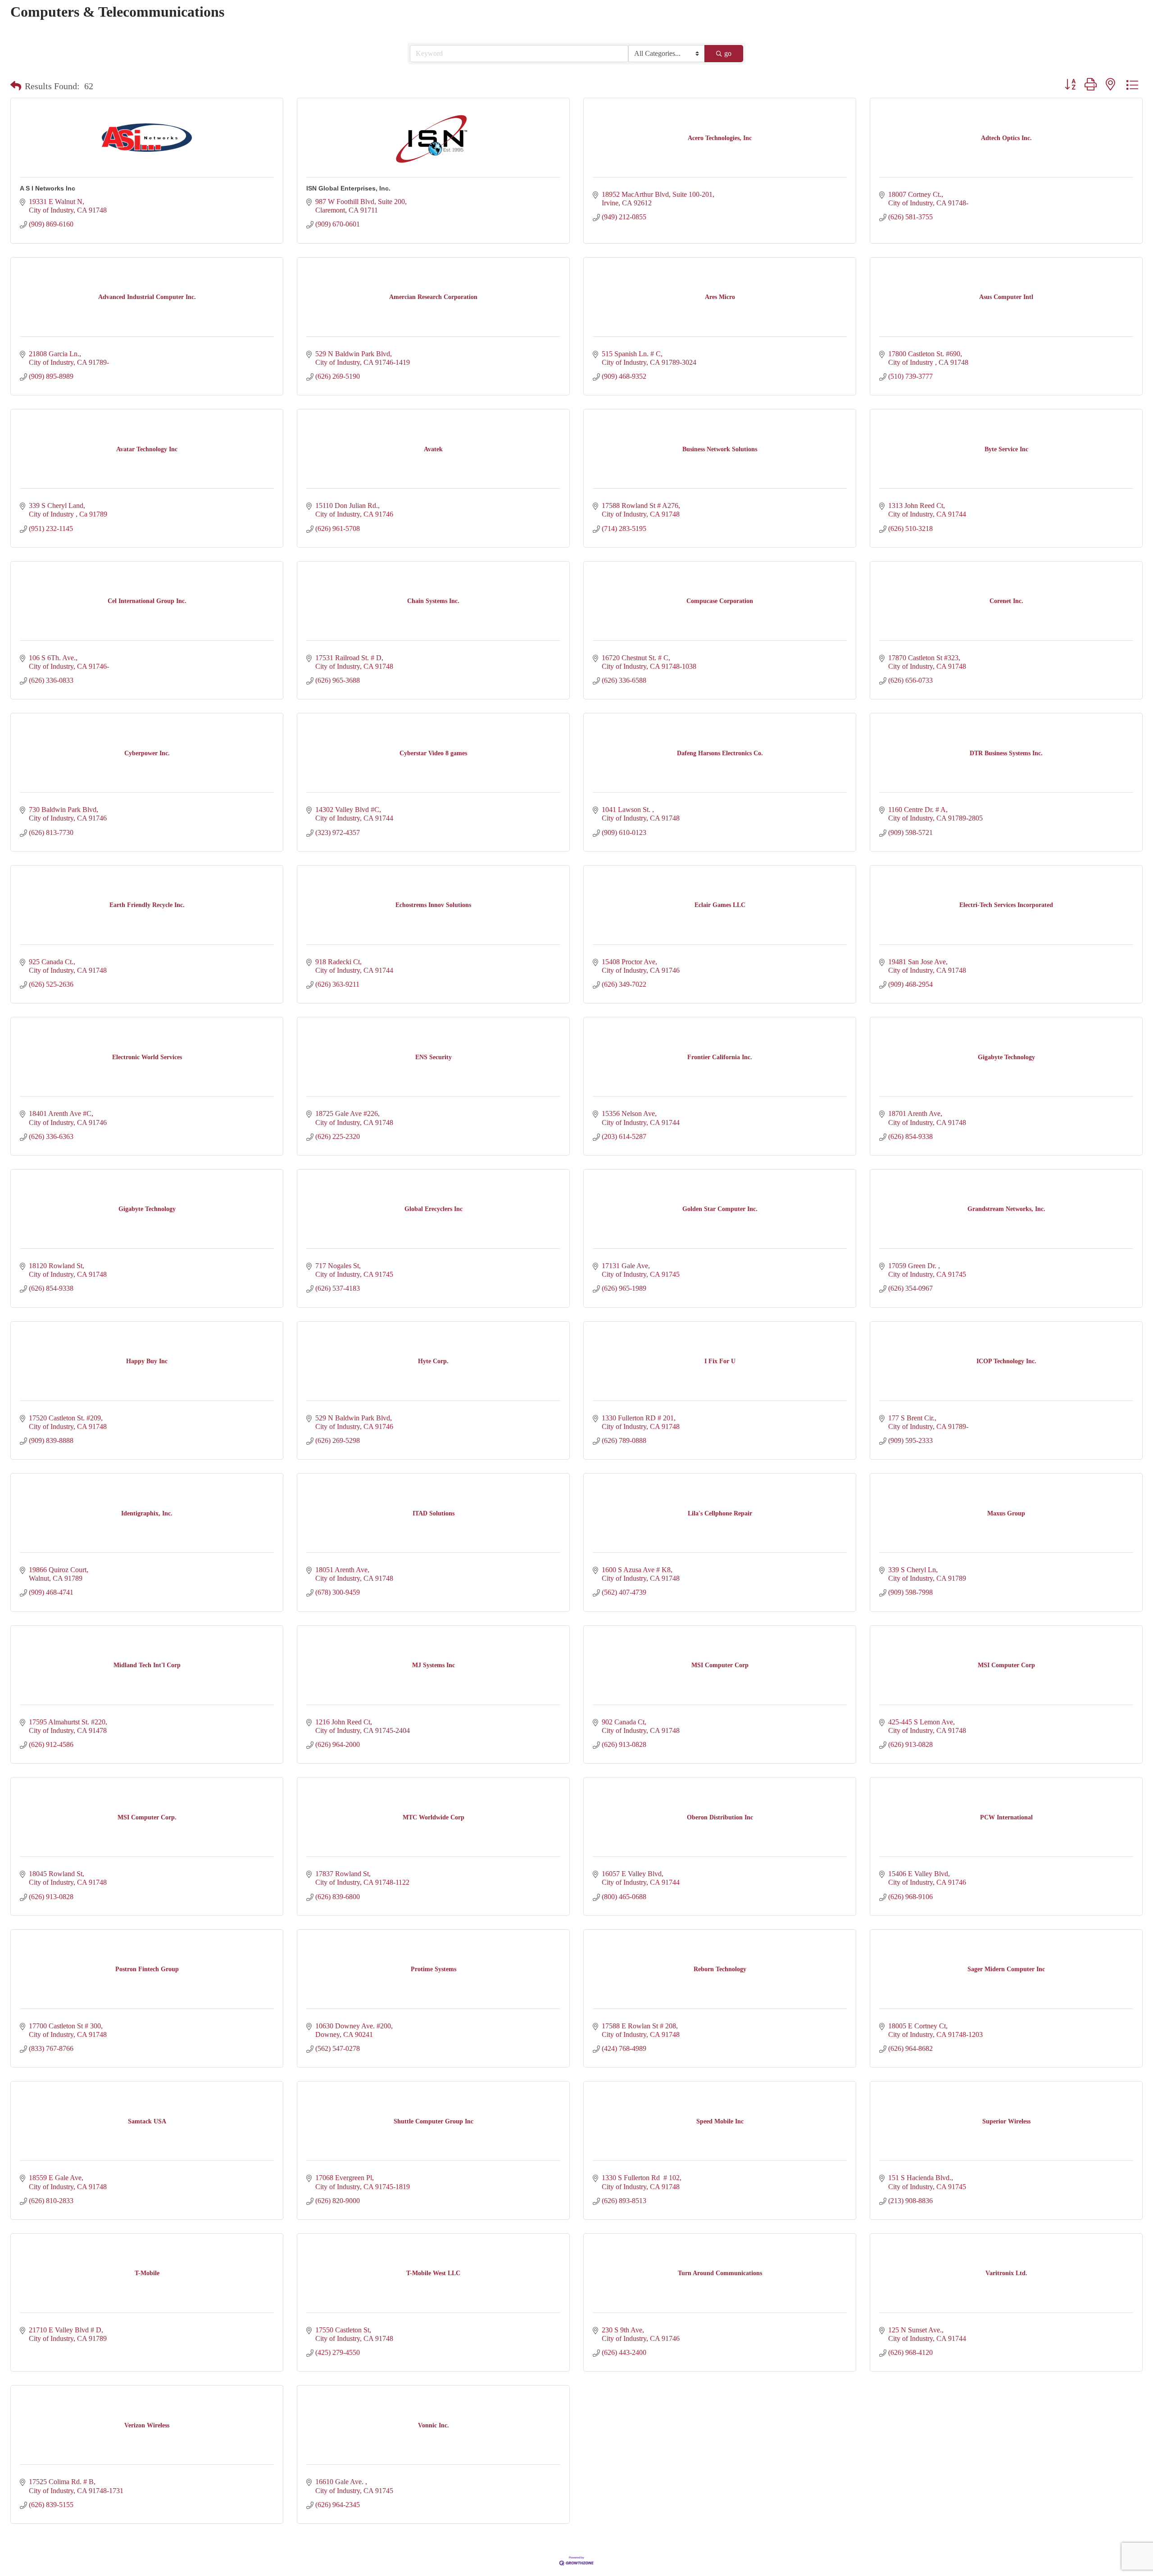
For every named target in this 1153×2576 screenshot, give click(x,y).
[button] (16, 86)
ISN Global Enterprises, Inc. (348, 188)
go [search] (728, 53)
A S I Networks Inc (48, 188)
